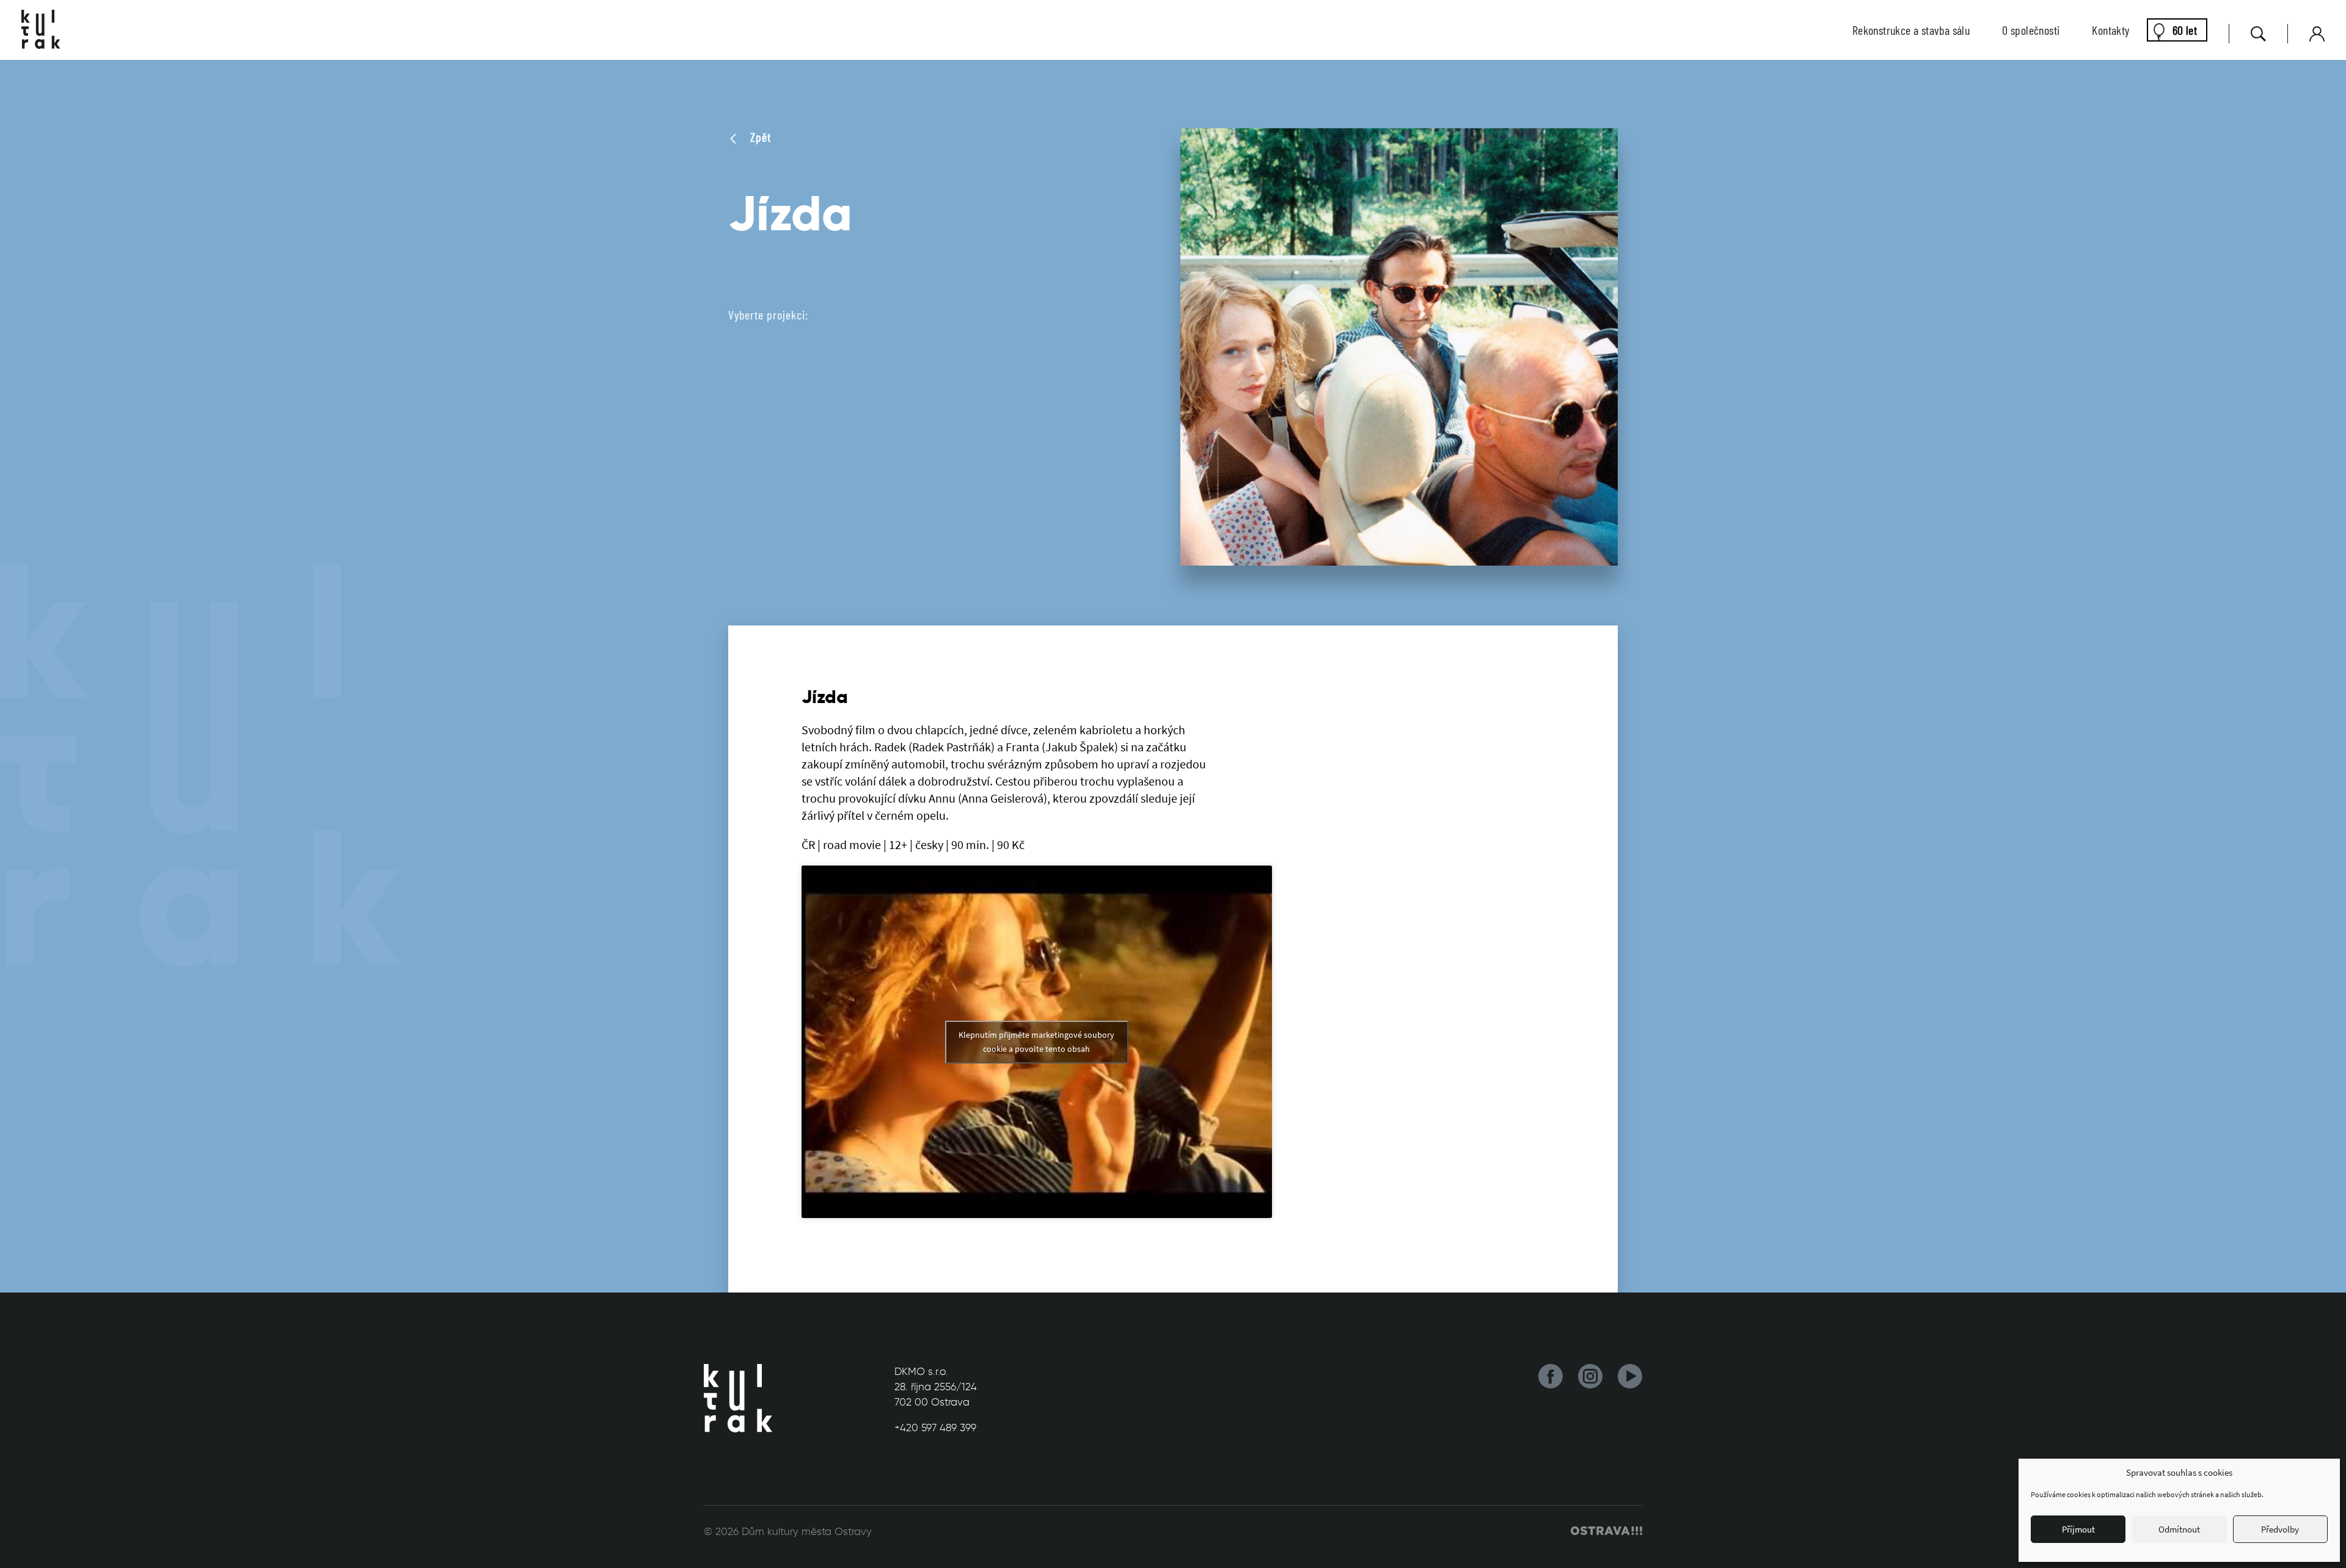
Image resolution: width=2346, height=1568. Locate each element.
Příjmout (2078, 1529)
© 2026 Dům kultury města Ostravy (788, 1531)
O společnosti (2031, 30)
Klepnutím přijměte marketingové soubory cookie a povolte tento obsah (1036, 1042)
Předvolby (2280, 1529)
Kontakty (2110, 30)
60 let (2185, 30)
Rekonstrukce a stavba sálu (1911, 30)
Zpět (759, 137)
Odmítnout (2179, 1529)
